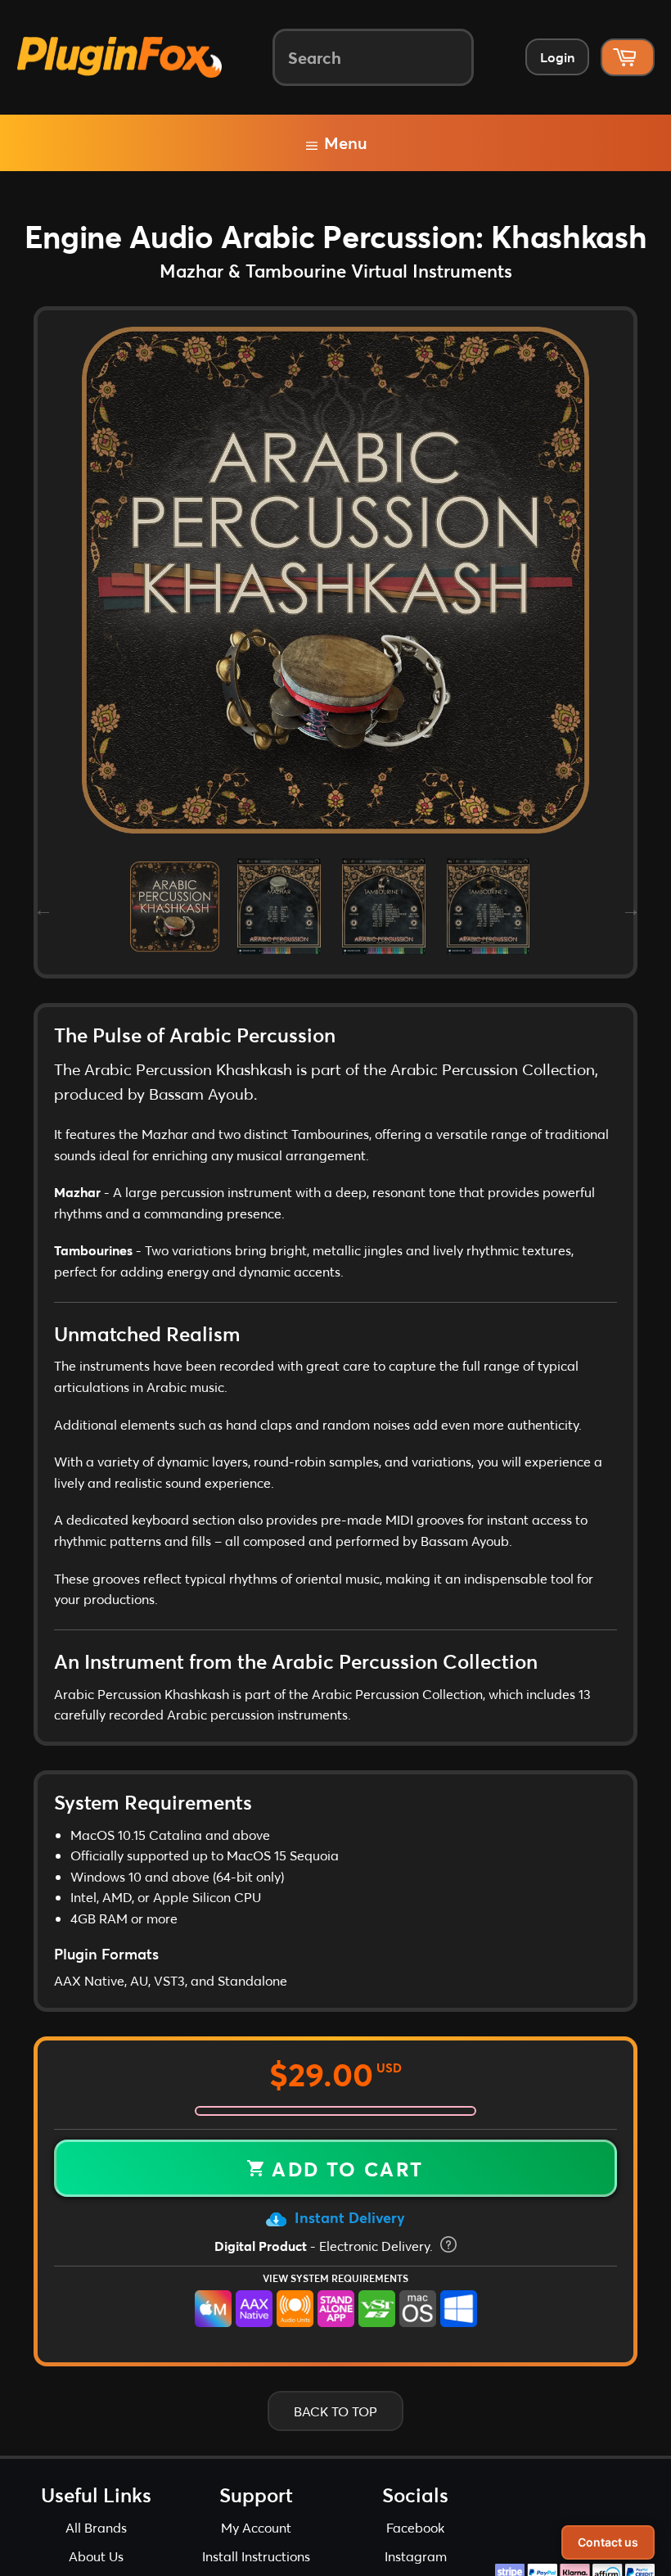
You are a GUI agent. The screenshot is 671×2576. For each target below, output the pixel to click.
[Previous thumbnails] (42, 906)
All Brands (96, 2527)
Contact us (608, 2542)
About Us (96, 2556)
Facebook (415, 2527)
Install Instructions (256, 2556)
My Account (256, 2527)
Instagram (416, 2556)
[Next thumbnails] (629, 906)
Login (557, 57)
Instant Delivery (348, 2217)
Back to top (335, 2411)
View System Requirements (335, 2278)
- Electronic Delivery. (325, 2246)
